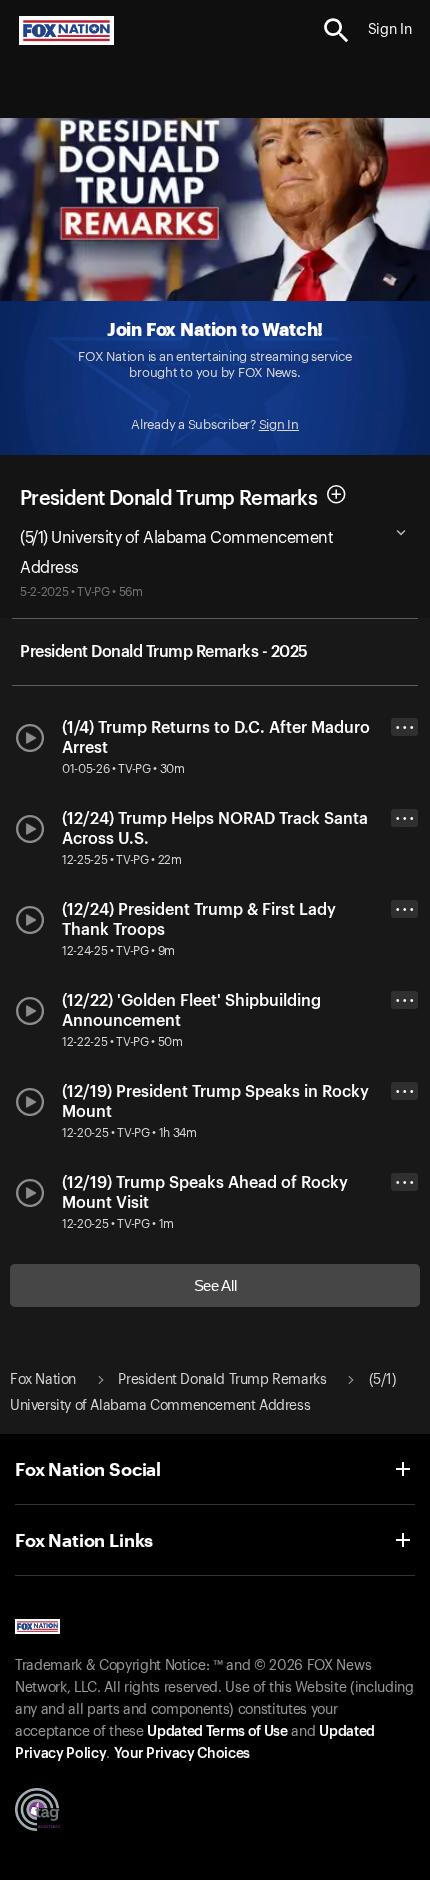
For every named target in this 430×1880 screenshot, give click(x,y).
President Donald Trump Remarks (168, 498)
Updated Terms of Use (217, 1732)
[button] (336, 30)
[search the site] (336, 30)
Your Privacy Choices (182, 1754)
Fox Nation (43, 1380)
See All (215, 1285)
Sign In (279, 424)
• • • (405, 727)
